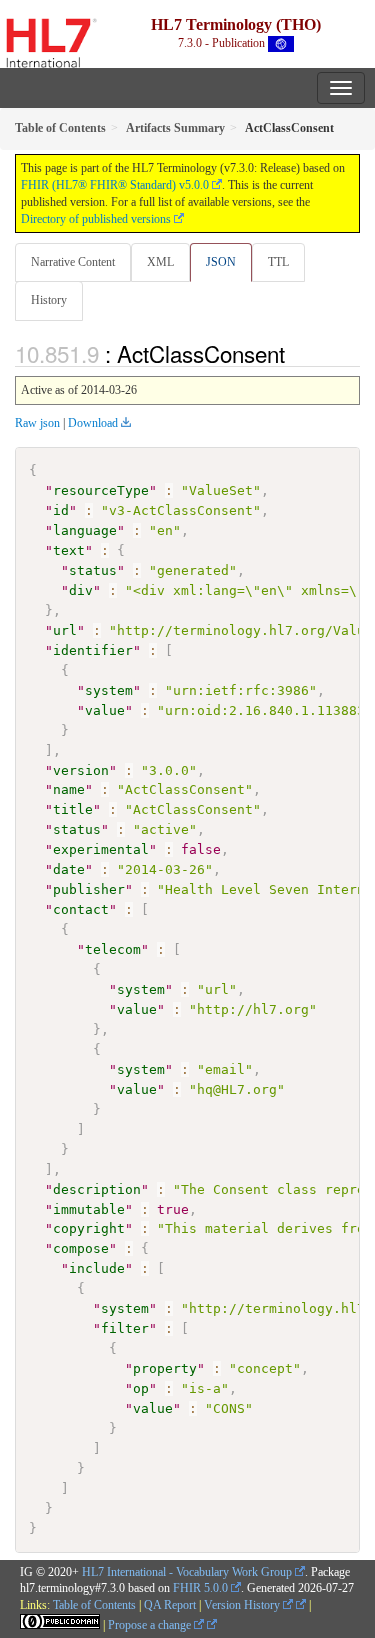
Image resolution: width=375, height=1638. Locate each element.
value (105, 710)
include (97, 1268)
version (81, 770)
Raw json (37, 423)
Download (93, 423)
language (85, 530)
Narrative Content (73, 262)
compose (81, 1248)
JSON (221, 262)
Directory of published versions (96, 219)
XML (160, 262)
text (69, 550)
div (81, 590)
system (109, 690)
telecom (113, 949)
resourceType (101, 490)
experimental (101, 849)
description (97, 1189)
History (49, 300)
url (65, 630)
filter (125, 1328)
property (165, 1368)
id (61, 510)
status (93, 570)
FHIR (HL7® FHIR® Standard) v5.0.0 (115, 185)
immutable (89, 1209)
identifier (93, 650)
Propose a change (151, 1625)
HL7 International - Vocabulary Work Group (187, 1572)
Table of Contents (94, 1605)
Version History (243, 1605)
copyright (89, 1228)
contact (81, 909)
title (73, 809)
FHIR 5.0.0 (200, 1588)
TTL (278, 262)
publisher (89, 889)
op (141, 1388)
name (69, 789)
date (69, 869)
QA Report (170, 1605)
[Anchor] (296, 353)
